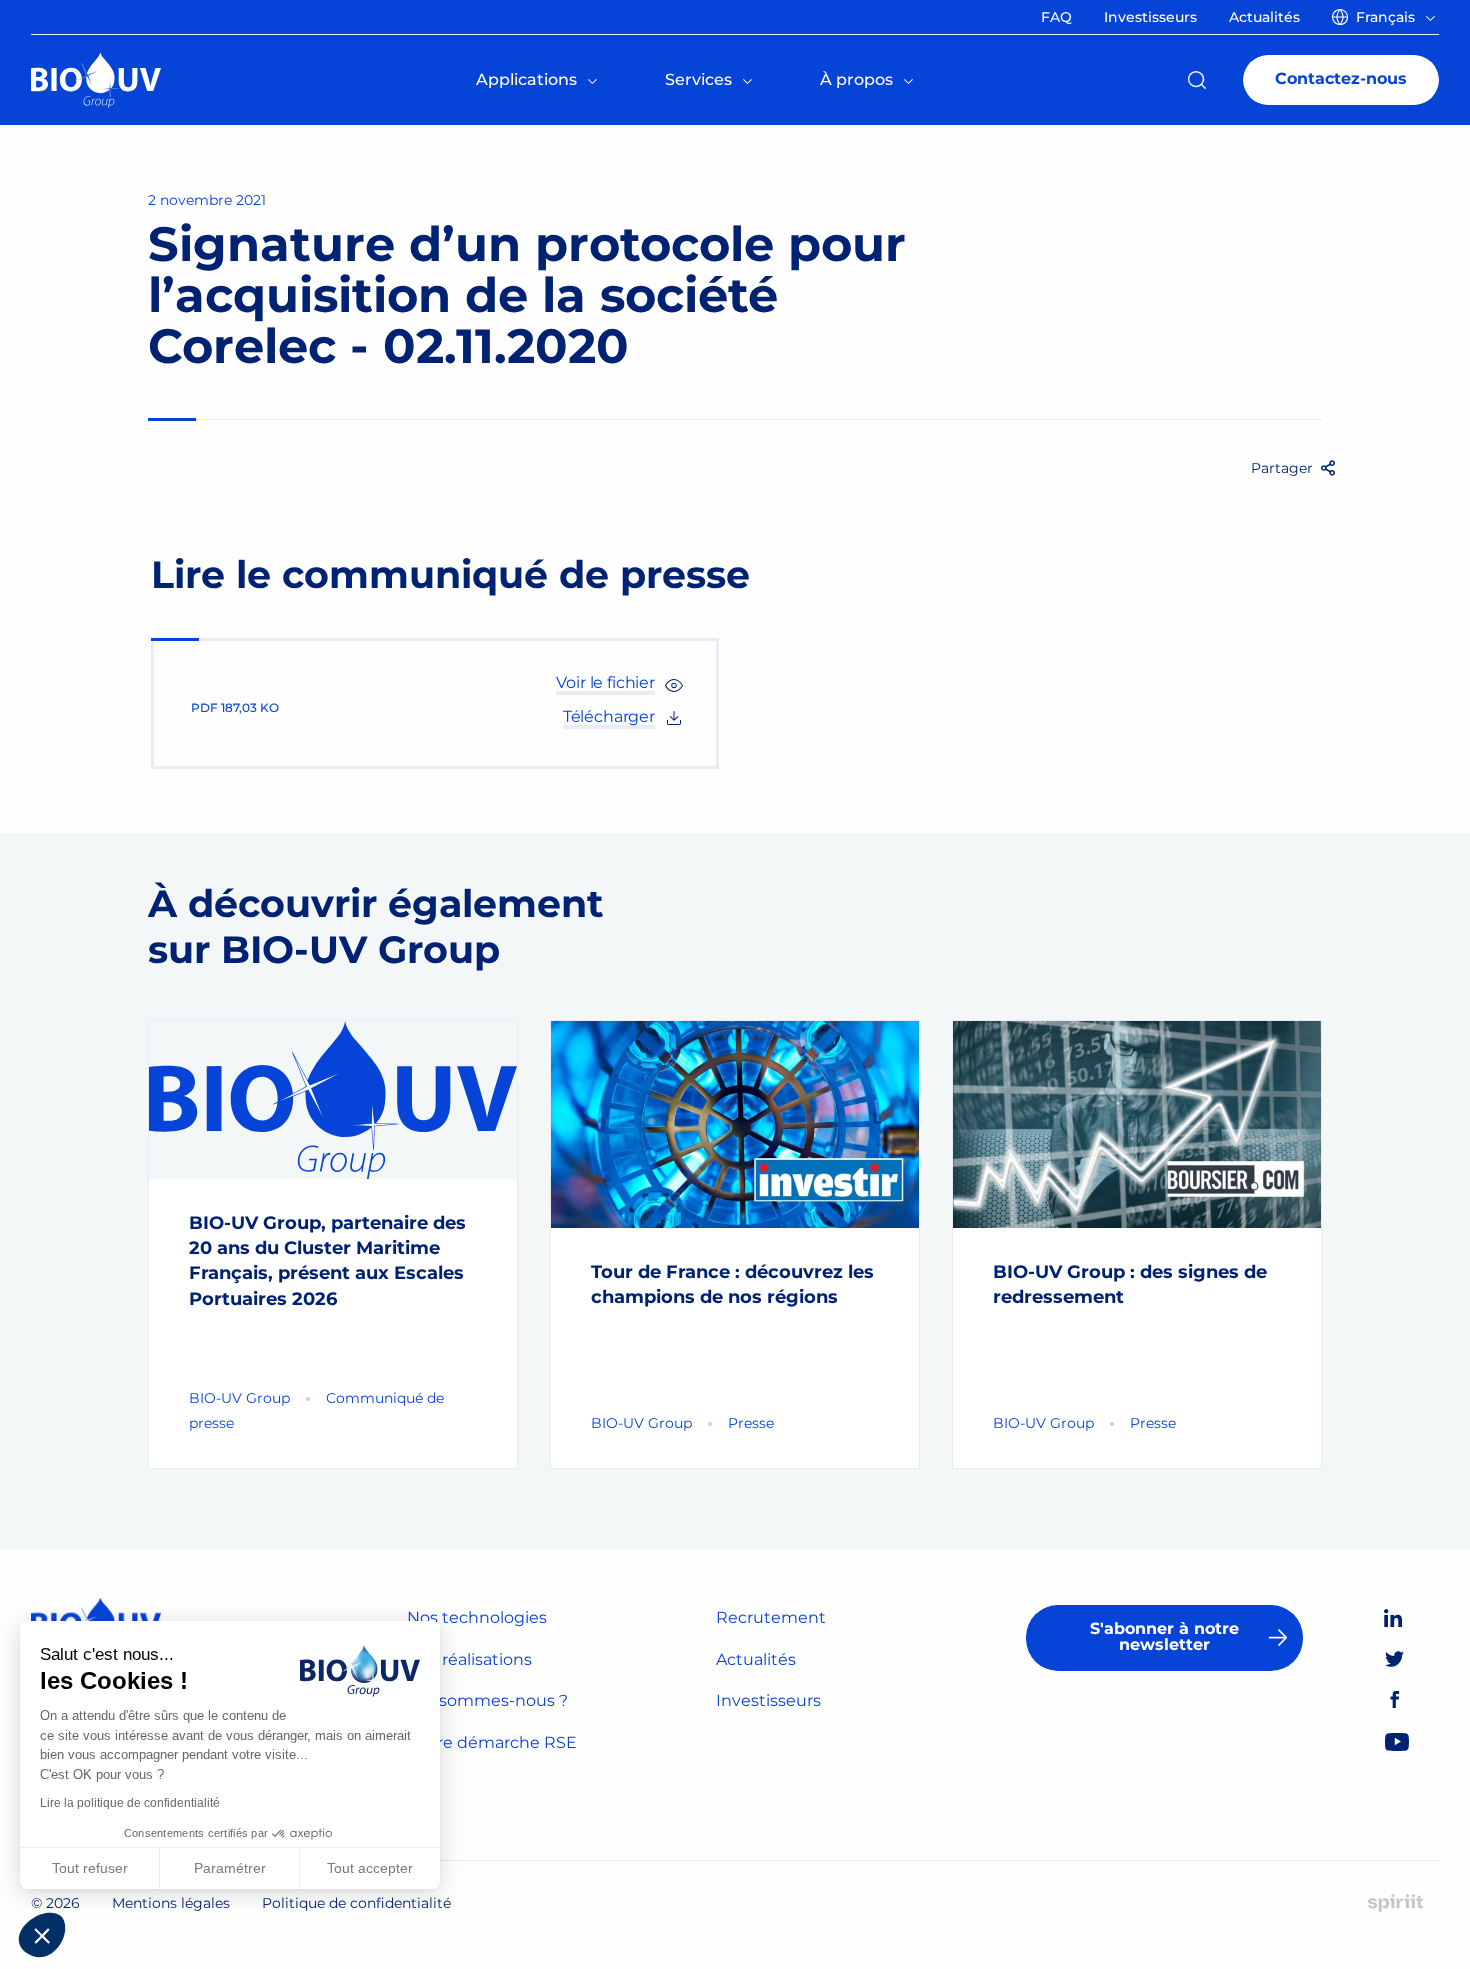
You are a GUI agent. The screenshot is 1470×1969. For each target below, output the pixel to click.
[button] (42, 1935)
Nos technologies (477, 1617)
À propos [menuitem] (856, 79)
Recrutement (771, 1617)
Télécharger (609, 716)
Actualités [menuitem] (1264, 17)
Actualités (756, 1659)
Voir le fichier (605, 682)
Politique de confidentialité (356, 1903)
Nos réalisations (469, 1659)
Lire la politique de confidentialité (130, 1803)
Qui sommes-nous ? (487, 1700)
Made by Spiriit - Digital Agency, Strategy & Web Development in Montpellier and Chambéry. (1395, 1903)
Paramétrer (230, 1868)
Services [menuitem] (698, 79)
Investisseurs (768, 1700)
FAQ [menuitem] (1056, 17)
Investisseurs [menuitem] (1150, 17)
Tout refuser (90, 1868)
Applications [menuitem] (526, 79)
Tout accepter (370, 1868)
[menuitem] (1387, 17)
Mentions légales (171, 1903)
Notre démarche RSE (492, 1742)
